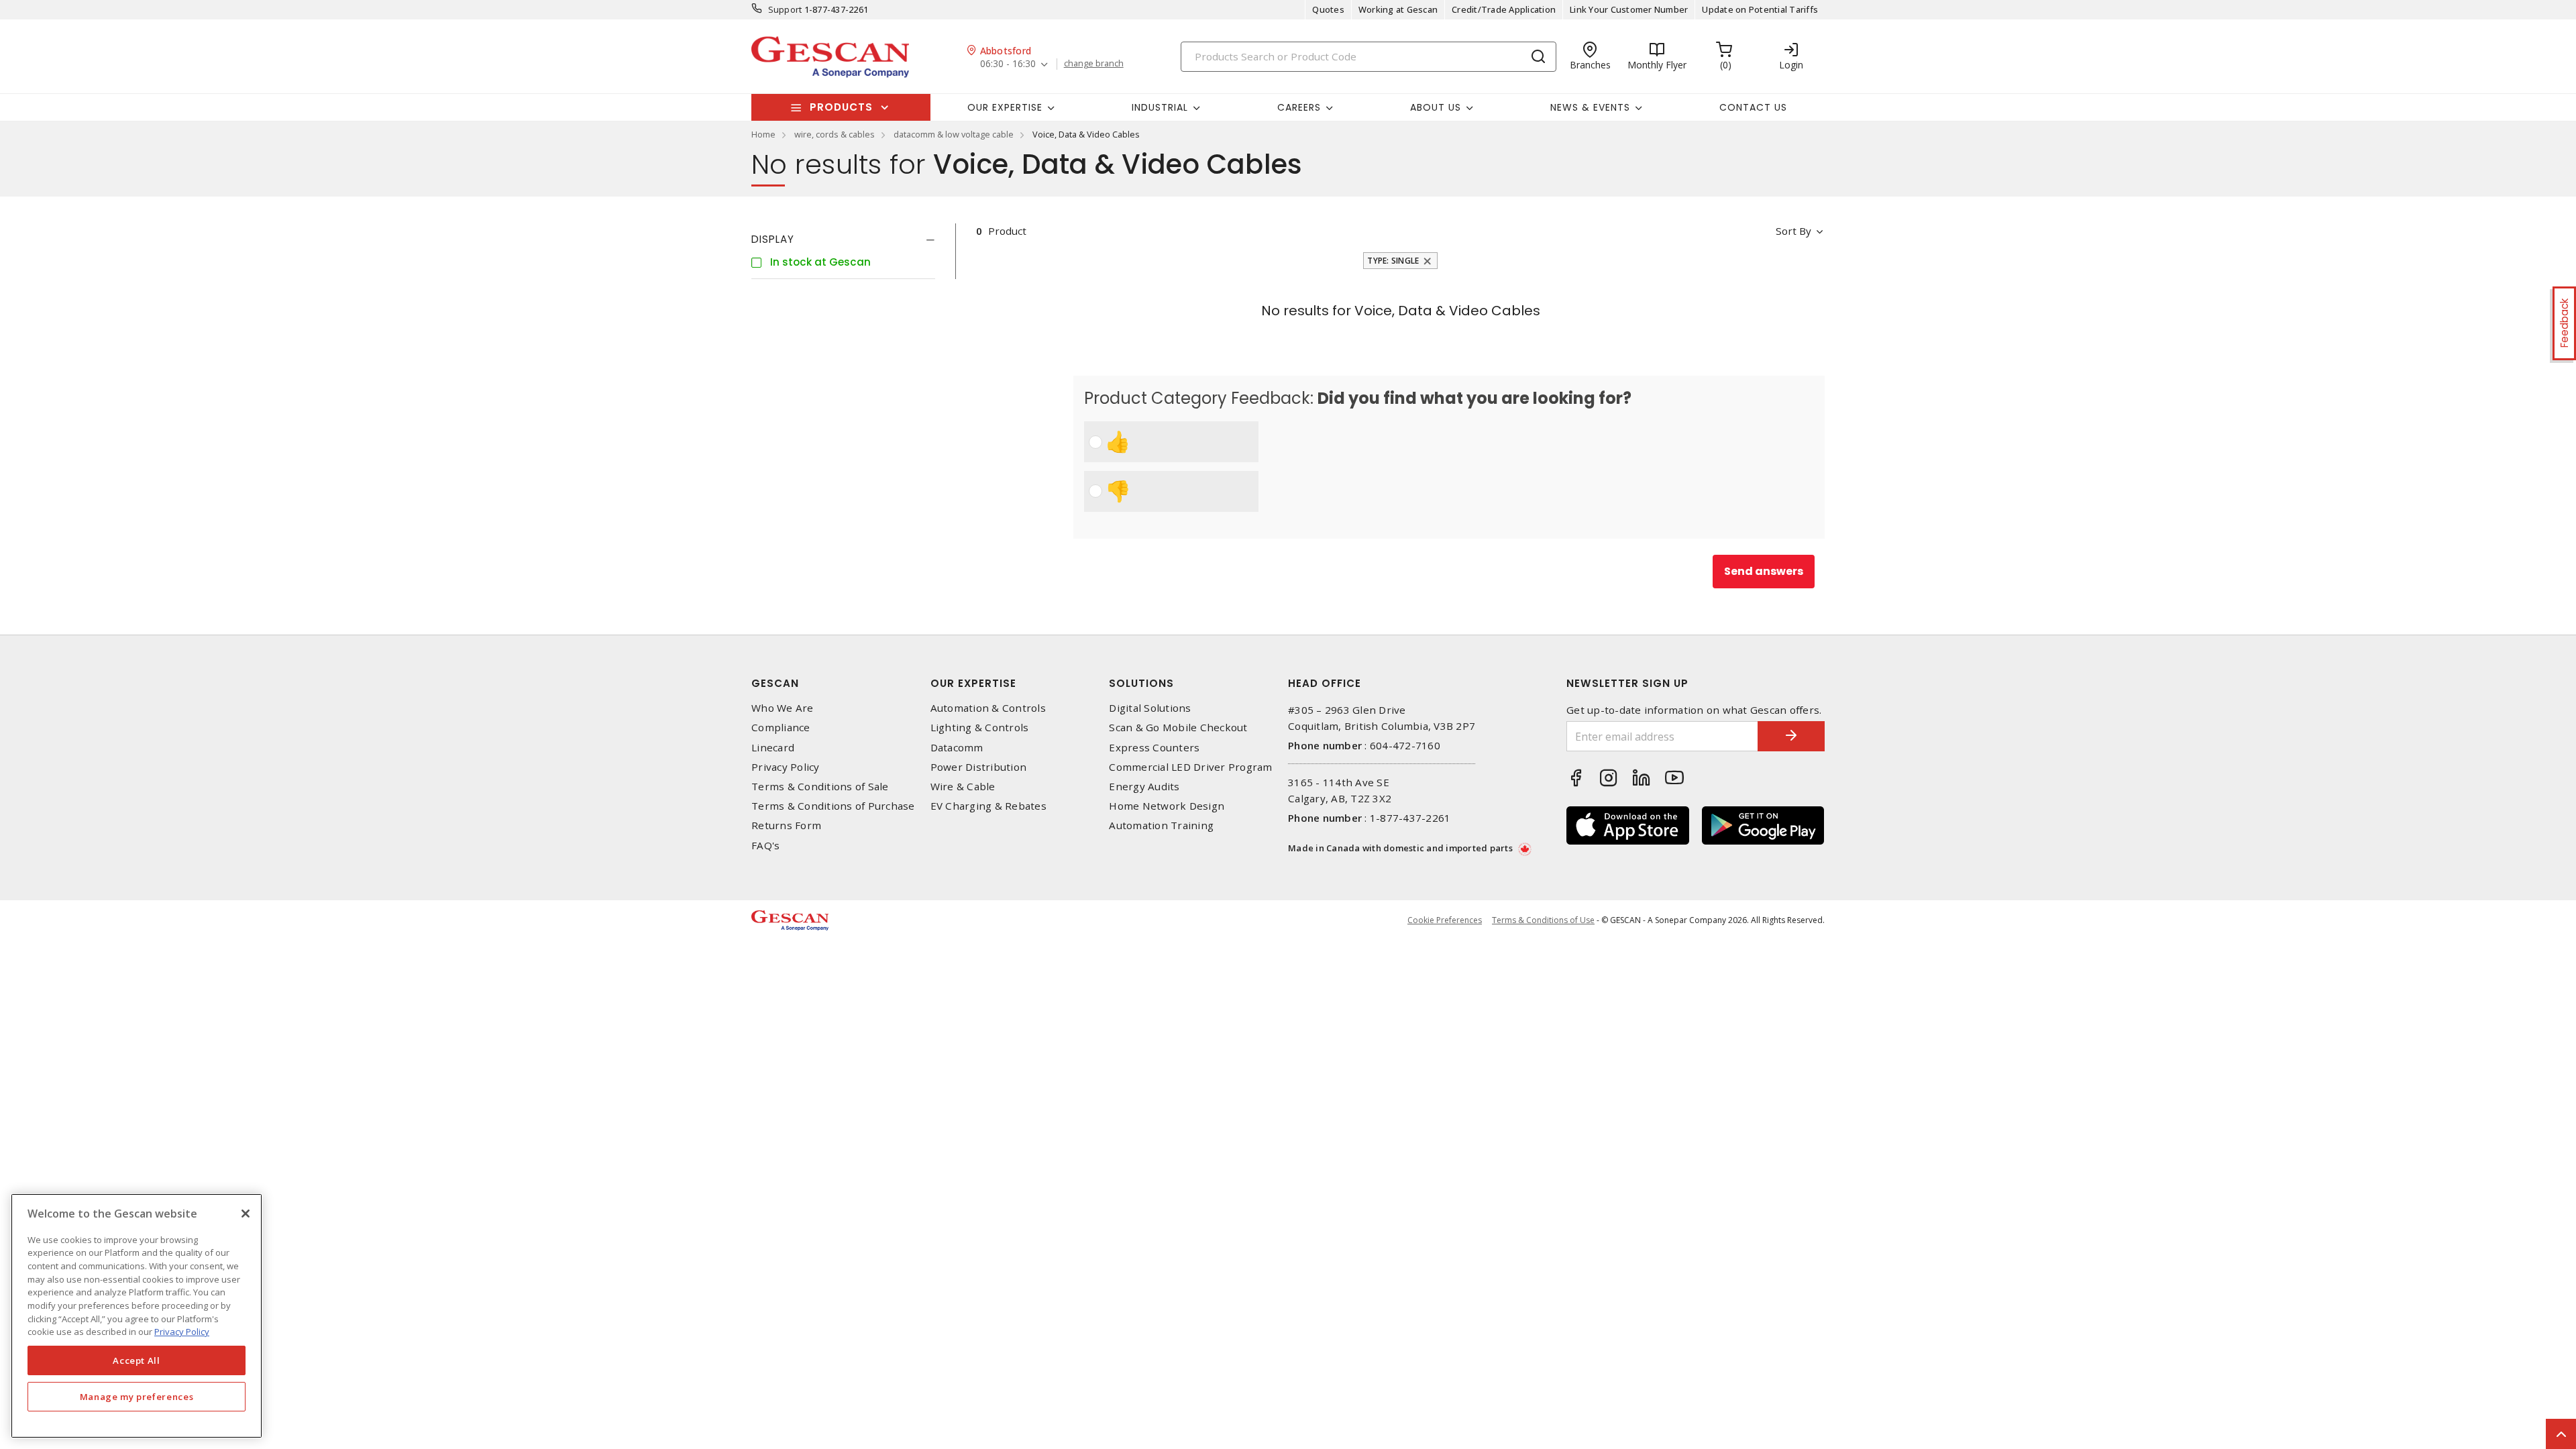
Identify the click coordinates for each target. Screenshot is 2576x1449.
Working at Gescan (1398, 9)
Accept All (137, 1360)
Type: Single (1393, 261)
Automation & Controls (988, 708)
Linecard (773, 748)
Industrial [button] (1160, 107)
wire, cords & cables (835, 134)
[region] (137, 1316)
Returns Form (786, 825)
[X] (246, 1214)
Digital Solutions (1150, 708)
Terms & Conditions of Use (1543, 920)
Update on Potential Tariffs (1760, 9)
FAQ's (765, 846)
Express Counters (1154, 748)
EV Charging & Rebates (988, 806)
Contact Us (1753, 107)
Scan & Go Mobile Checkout (1178, 728)
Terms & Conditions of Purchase (833, 806)
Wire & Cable (963, 787)
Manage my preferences (137, 1397)
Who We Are (783, 708)
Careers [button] (1299, 107)
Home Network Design (1167, 806)
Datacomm (957, 748)
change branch (1094, 64)
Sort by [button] (1793, 231)
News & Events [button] (1590, 107)
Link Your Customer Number (1629, 9)
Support (785, 9)
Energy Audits (1144, 787)
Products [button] (841, 107)
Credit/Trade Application (1504, 9)
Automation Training (1161, 825)
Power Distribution (979, 767)
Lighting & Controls (980, 728)
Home (763, 134)
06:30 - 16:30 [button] (1008, 64)
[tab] (843, 239)
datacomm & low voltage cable (954, 134)
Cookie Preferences (1445, 920)
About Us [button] (1436, 107)
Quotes (1328, 9)
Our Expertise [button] (1005, 107)
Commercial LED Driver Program (1190, 767)
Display (773, 239)
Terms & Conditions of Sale (820, 787)
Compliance (781, 728)
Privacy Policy (786, 767)
